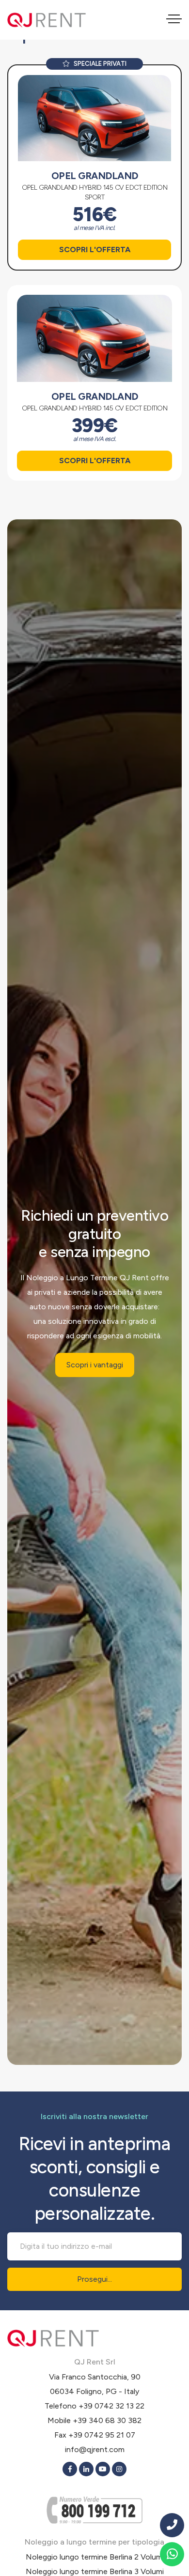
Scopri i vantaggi (95, 1365)
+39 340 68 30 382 (107, 2420)
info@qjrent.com (95, 2449)
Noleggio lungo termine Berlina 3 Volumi (95, 2571)
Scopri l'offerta (95, 250)
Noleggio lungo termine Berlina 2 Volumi (95, 2557)
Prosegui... (94, 2279)
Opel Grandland (95, 176)
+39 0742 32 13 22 (111, 2406)
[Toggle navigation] (174, 20)
